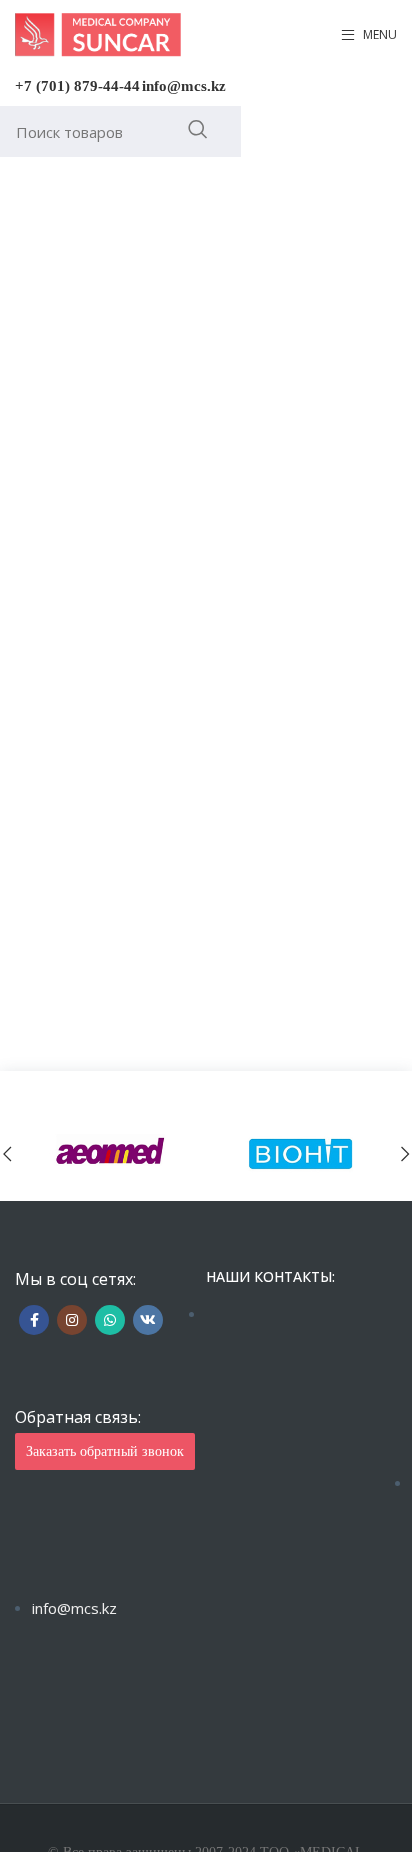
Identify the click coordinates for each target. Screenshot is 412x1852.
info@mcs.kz (184, 86)
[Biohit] (301, 1153)
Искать (197, 129)
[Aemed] (110, 1153)
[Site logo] (98, 33)
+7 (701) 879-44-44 (77, 86)
